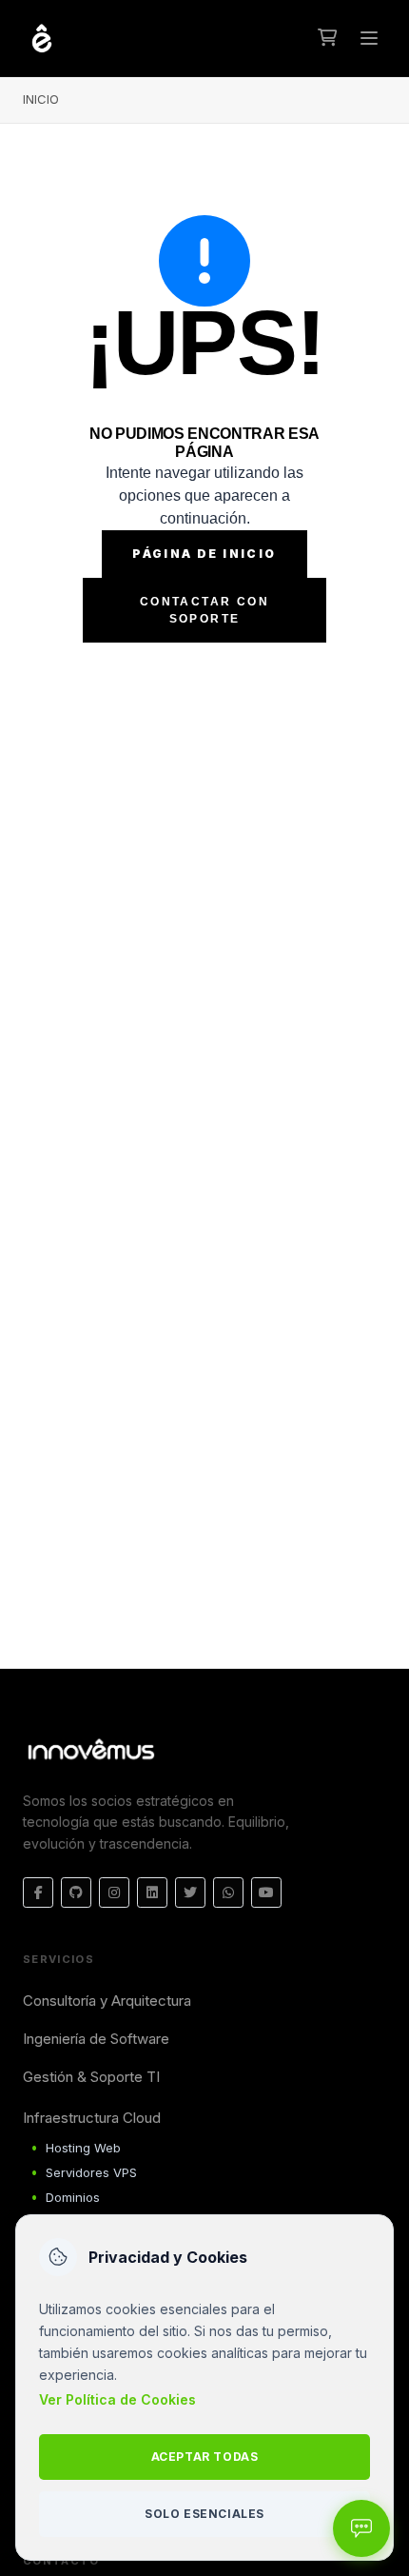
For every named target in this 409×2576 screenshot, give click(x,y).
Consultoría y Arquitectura (107, 2001)
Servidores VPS (91, 2172)
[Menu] (369, 38)
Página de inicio (204, 554)
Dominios (73, 2197)
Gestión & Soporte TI (91, 2077)
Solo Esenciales (204, 2514)
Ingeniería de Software (96, 2039)
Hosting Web (83, 2148)
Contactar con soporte (204, 610)
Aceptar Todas (205, 2457)
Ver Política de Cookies (117, 2399)
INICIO (41, 99)
